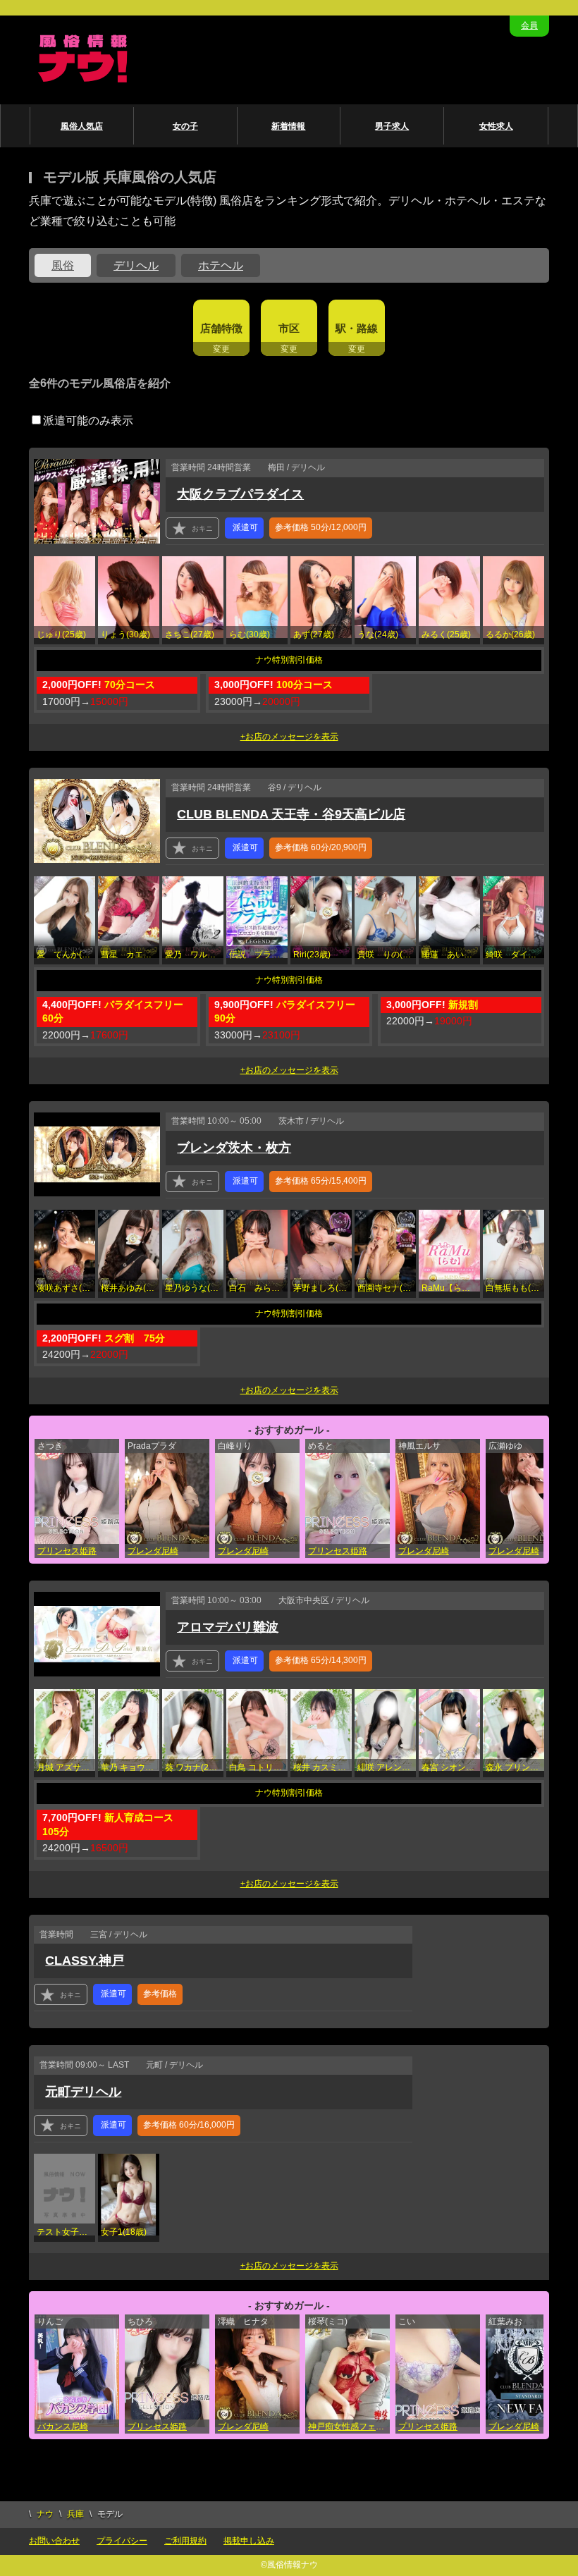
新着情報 (288, 126)
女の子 (185, 126)
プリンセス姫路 (67, 1551)
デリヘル (136, 265)
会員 (529, 25)
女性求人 (496, 126)
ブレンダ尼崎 (153, 1551)
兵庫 (75, 2514)
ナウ (45, 2514)
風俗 (63, 265)
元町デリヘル (83, 2092)
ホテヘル (221, 265)
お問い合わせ (54, 2541)
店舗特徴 (221, 328)
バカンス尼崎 (63, 2427)
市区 (289, 328)
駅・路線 (357, 328)
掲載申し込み (249, 2541)
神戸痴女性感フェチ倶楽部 (349, 2427)
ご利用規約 (185, 2541)
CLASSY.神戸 (85, 1961)
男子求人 (392, 126)
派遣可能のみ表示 (88, 421)
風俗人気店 (82, 126)
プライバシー (122, 2541)
